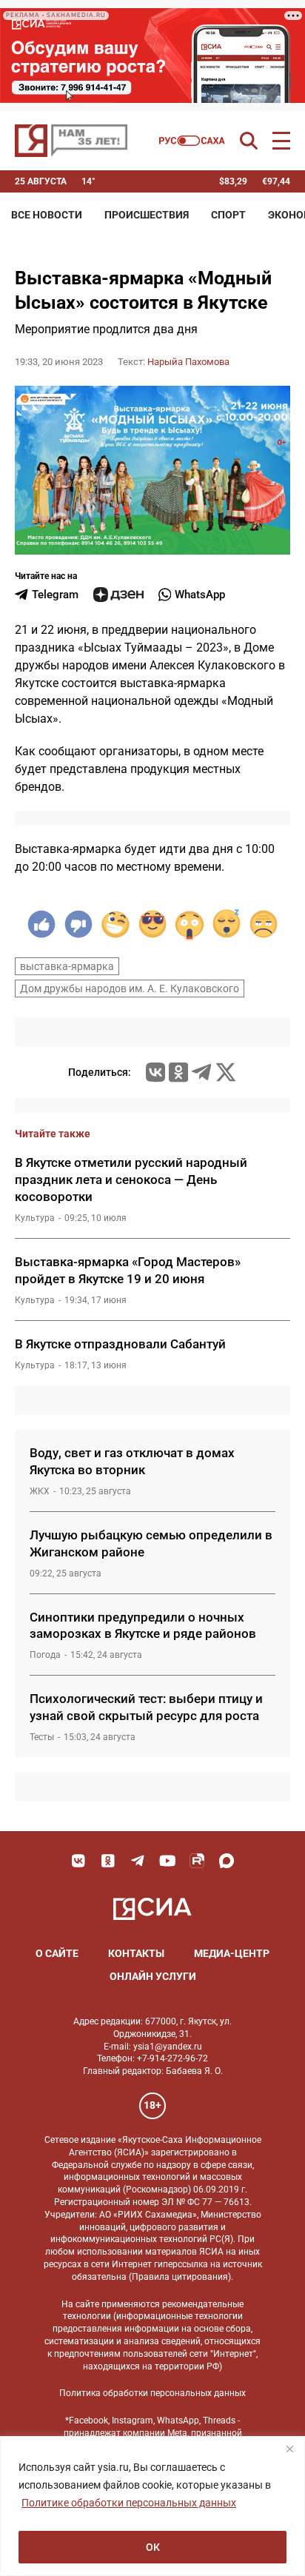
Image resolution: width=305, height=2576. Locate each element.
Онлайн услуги (153, 1976)
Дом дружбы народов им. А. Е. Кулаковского (130, 988)
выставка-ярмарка (67, 966)
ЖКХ (40, 1491)
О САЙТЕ (57, 1953)
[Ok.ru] (178, 1072)
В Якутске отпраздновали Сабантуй (120, 1344)
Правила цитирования (180, 2277)
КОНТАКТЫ (136, 1953)
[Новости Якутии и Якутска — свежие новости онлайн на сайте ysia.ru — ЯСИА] (71, 141)
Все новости (47, 215)
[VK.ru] (155, 1072)
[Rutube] (197, 1861)
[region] (152, 2506)
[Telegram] (201, 1072)
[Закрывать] (289, 2449)
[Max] (227, 1861)
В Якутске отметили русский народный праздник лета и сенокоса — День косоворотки (131, 1180)
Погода (45, 1655)
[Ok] (108, 1861)
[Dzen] (118, 595)
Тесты (42, 1737)
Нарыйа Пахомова (188, 362)
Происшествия (147, 215)
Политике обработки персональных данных (129, 2503)
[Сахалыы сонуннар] (192, 141)
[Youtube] (167, 1861)
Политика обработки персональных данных (152, 2393)
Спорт (228, 215)
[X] (226, 1072)
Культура (35, 1218)
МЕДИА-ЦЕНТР (232, 1953)
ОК (153, 2547)
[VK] (78, 1861)
